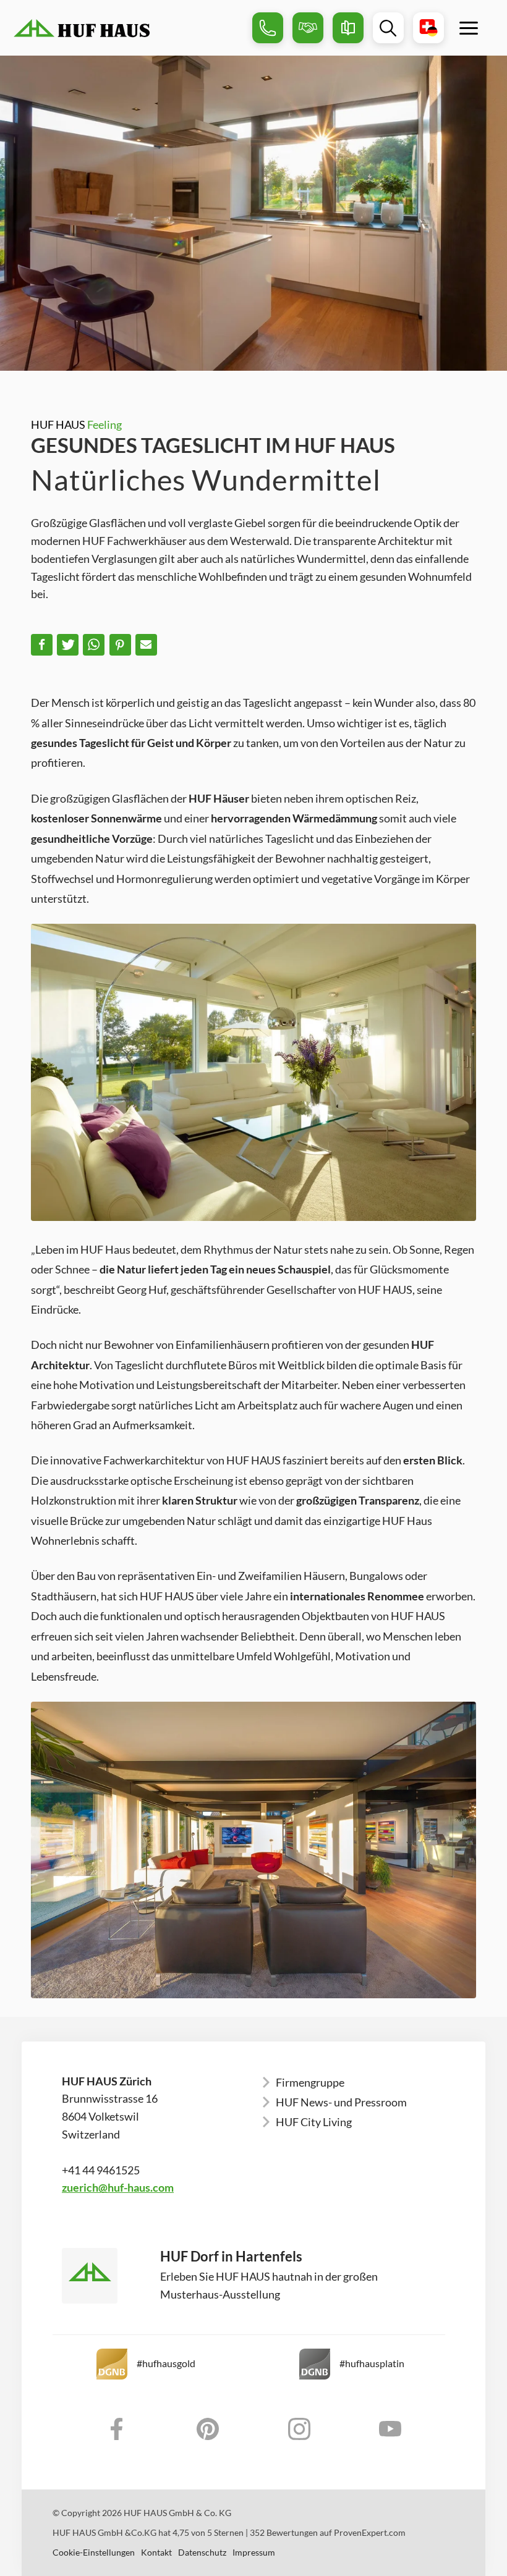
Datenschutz (202, 2553)
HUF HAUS (76, 424)
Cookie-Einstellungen (94, 2553)
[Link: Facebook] (117, 2429)
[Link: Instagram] (299, 2429)
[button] (42, 645)
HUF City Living (314, 2122)
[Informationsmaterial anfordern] (348, 28)
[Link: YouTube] (391, 2429)
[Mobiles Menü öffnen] (469, 28)
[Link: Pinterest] (208, 2429)
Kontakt (156, 2553)
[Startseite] (128, 28)
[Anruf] (268, 28)
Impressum (254, 2553)
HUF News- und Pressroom (341, 2102)
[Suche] (388, 28)
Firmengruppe (310, 2082)
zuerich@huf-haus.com (118, 2187)
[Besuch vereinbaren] (308, 28)
